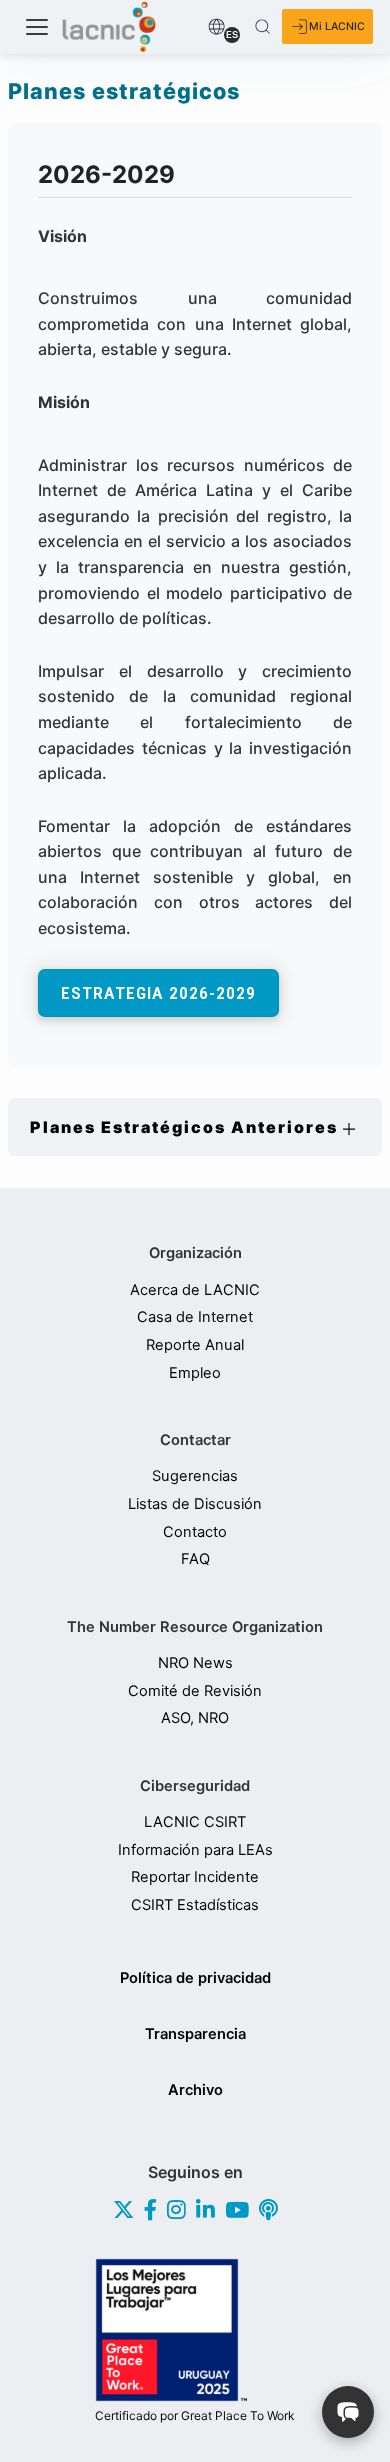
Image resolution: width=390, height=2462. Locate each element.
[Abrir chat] (348, 2412)
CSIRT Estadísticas (195, 1905)
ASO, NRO (195, 1718)
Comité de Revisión (195, 1691)
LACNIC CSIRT (195, 1822)
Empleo (195, 1373)
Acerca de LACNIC (195, 1290)
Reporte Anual (195, 1345)
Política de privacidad (195, 1978)
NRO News (195, 1663)
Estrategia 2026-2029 (158, 993)
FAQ (195, 1559)
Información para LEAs (195, 1850)
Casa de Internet (195, 1317)
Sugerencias (195, 1476)
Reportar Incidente (195, 1877)
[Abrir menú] (37, 27)
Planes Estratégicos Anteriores (184, 1127)
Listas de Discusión (195, 1504)
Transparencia (195, 2034)
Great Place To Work (195, 2416)
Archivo (195, 2090)
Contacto (195, 1532)
